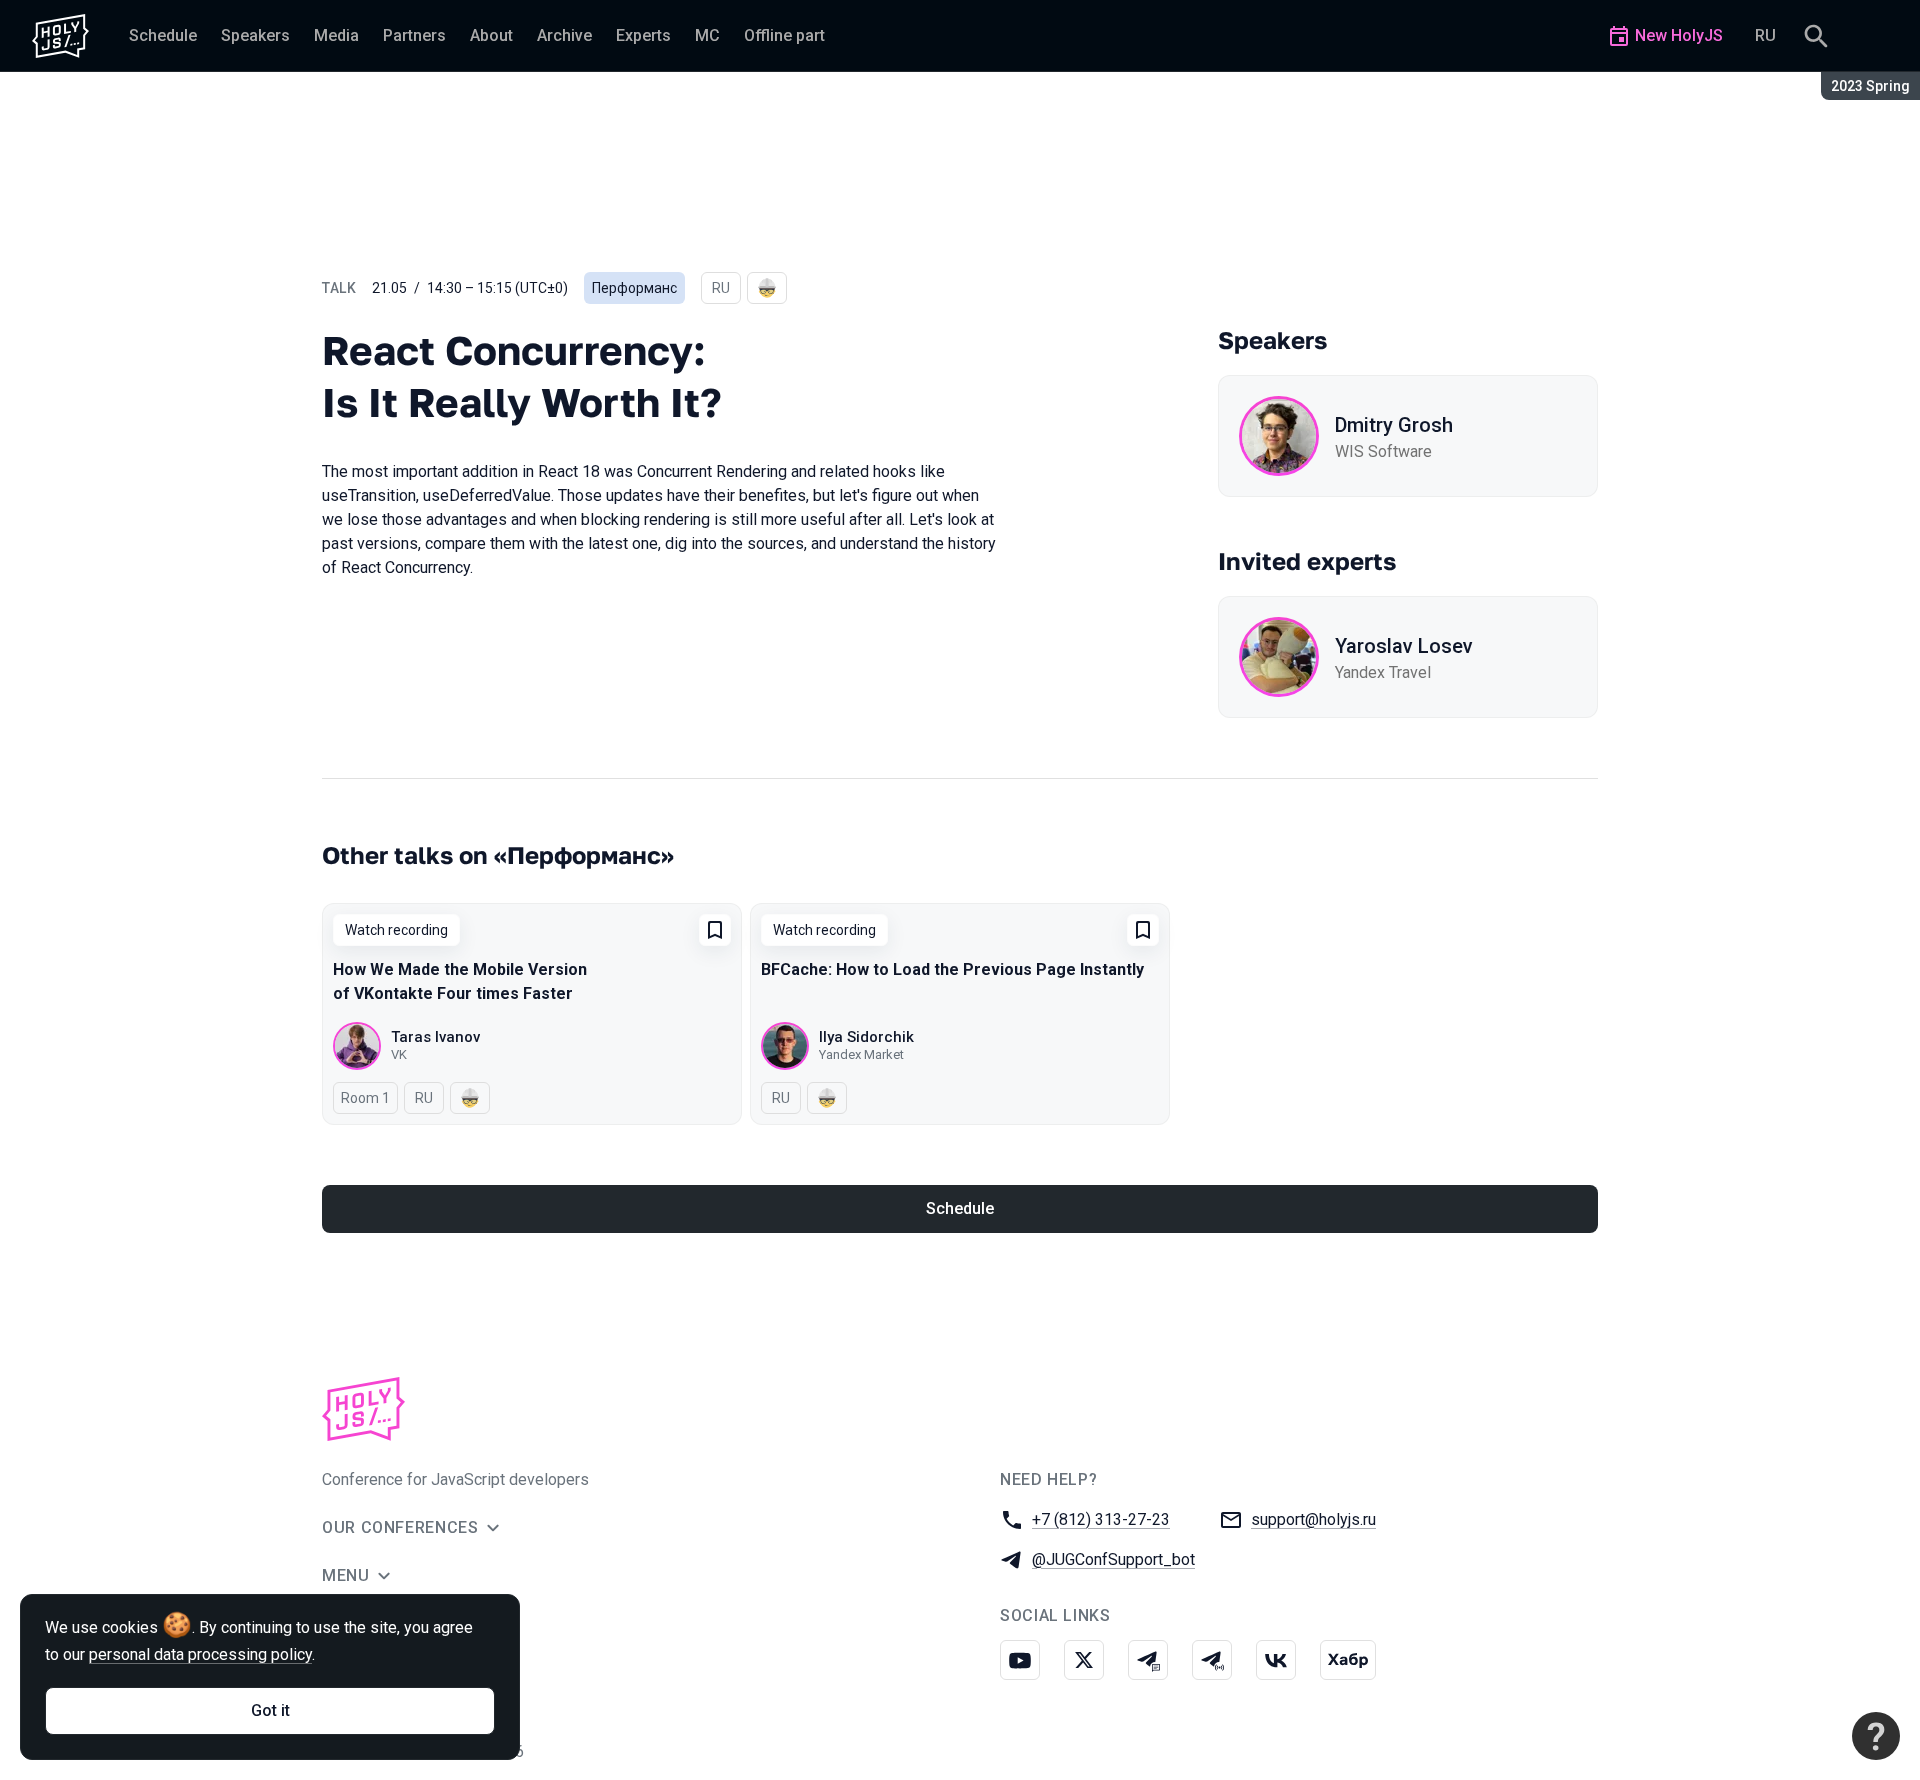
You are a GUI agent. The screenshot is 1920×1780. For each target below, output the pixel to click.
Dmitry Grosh (1394, 425)
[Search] (1816, 36)
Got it (270, 1710)
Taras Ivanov (435, 1037)
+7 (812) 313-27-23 (1101, 1519)
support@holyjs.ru (1313, 1519)
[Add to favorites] (715, 930)
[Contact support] (1876, 1736)
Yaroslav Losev (1404, 646)
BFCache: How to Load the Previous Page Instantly (952, 969)
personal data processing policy (200, 1654)
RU (1765, 35)
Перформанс (634, 288)
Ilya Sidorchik (866, 1037)
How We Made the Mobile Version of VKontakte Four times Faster (460, 981)
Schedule (960, 1208)
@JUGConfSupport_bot (1113, 1559)
